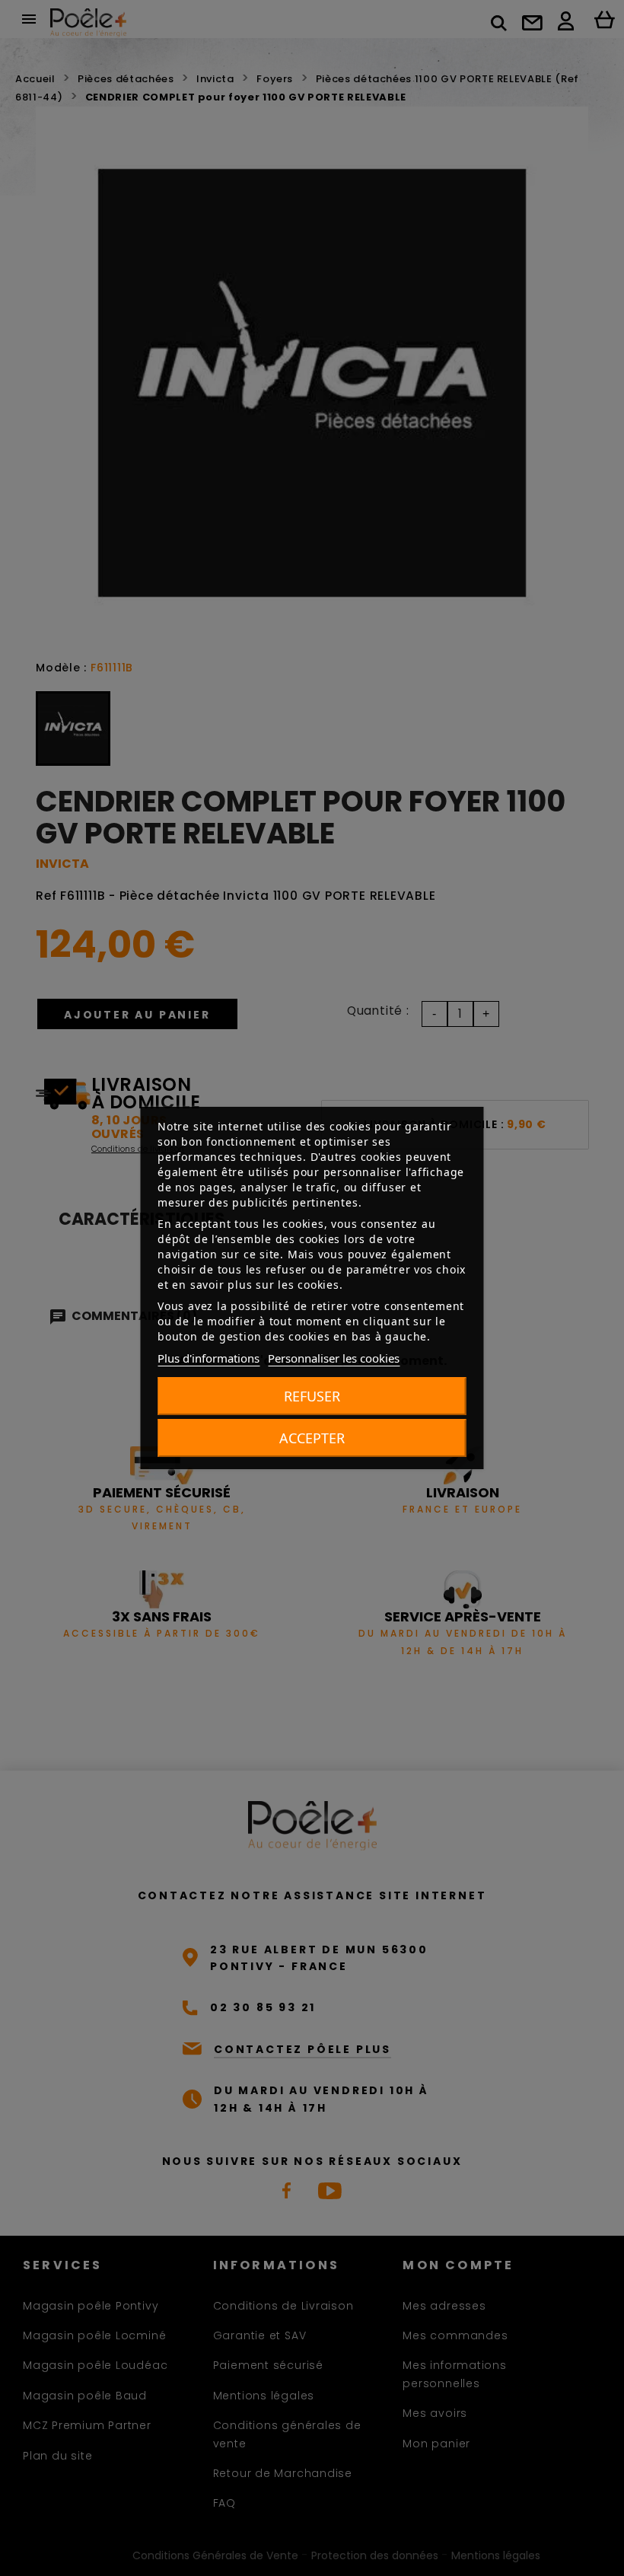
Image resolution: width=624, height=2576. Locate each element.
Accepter (312, 1438)
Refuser (312, 1396)
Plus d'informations (209, 1358)
